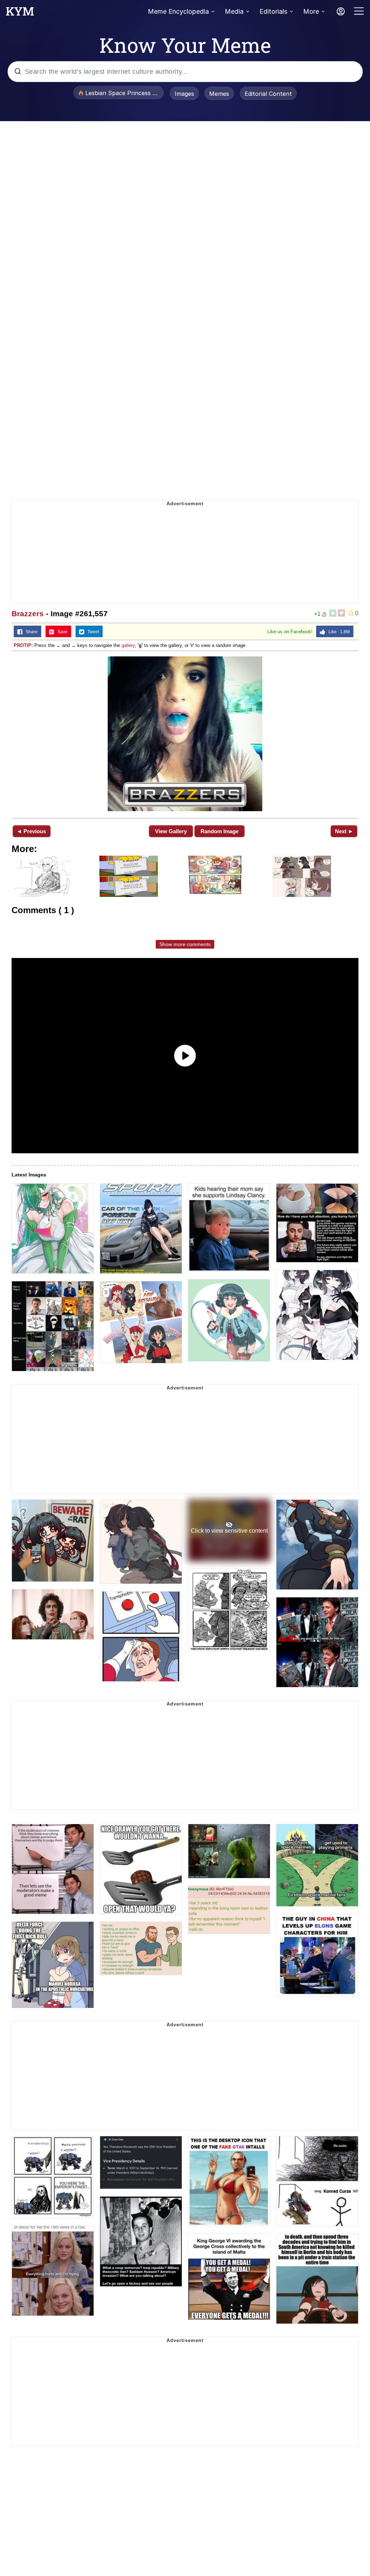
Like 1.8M (337, 632)
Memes (219, 94)
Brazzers (28, 614)
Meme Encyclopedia (178, 11)
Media (234, 11)
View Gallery (171, 831)
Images (184, 94)
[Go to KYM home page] (20, 13)
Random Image (220, 831)
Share (30, 632)
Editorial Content (268, 94)
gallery (128, 645)
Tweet (92, 632)
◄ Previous (31, 831)
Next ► (344, 831)
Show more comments (185, 944)
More (311, 11)
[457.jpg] (185, 734)
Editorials (273, 11)
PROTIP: (23, 645)
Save (61, 632)
